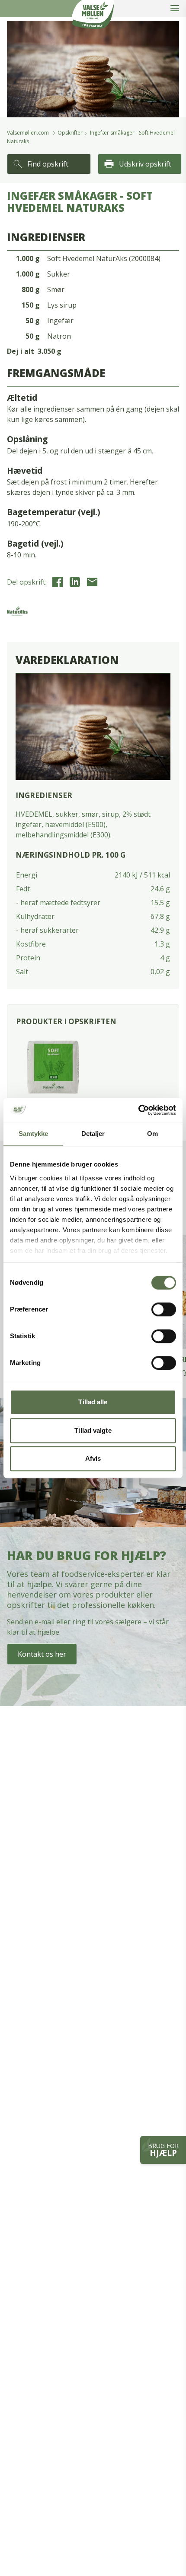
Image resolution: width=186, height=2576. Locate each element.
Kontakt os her (42, 1654)
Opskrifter (70, 133)
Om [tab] (152, 1134)
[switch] (164, 1309)
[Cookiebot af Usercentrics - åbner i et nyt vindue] (138, 1110)
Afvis (93, 1458)
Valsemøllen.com (28, 133)
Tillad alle (93, 1402)
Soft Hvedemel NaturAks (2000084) (104, 258)
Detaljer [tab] (93, 1134)
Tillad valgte (93, 1430)
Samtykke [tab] (34, 1134)
